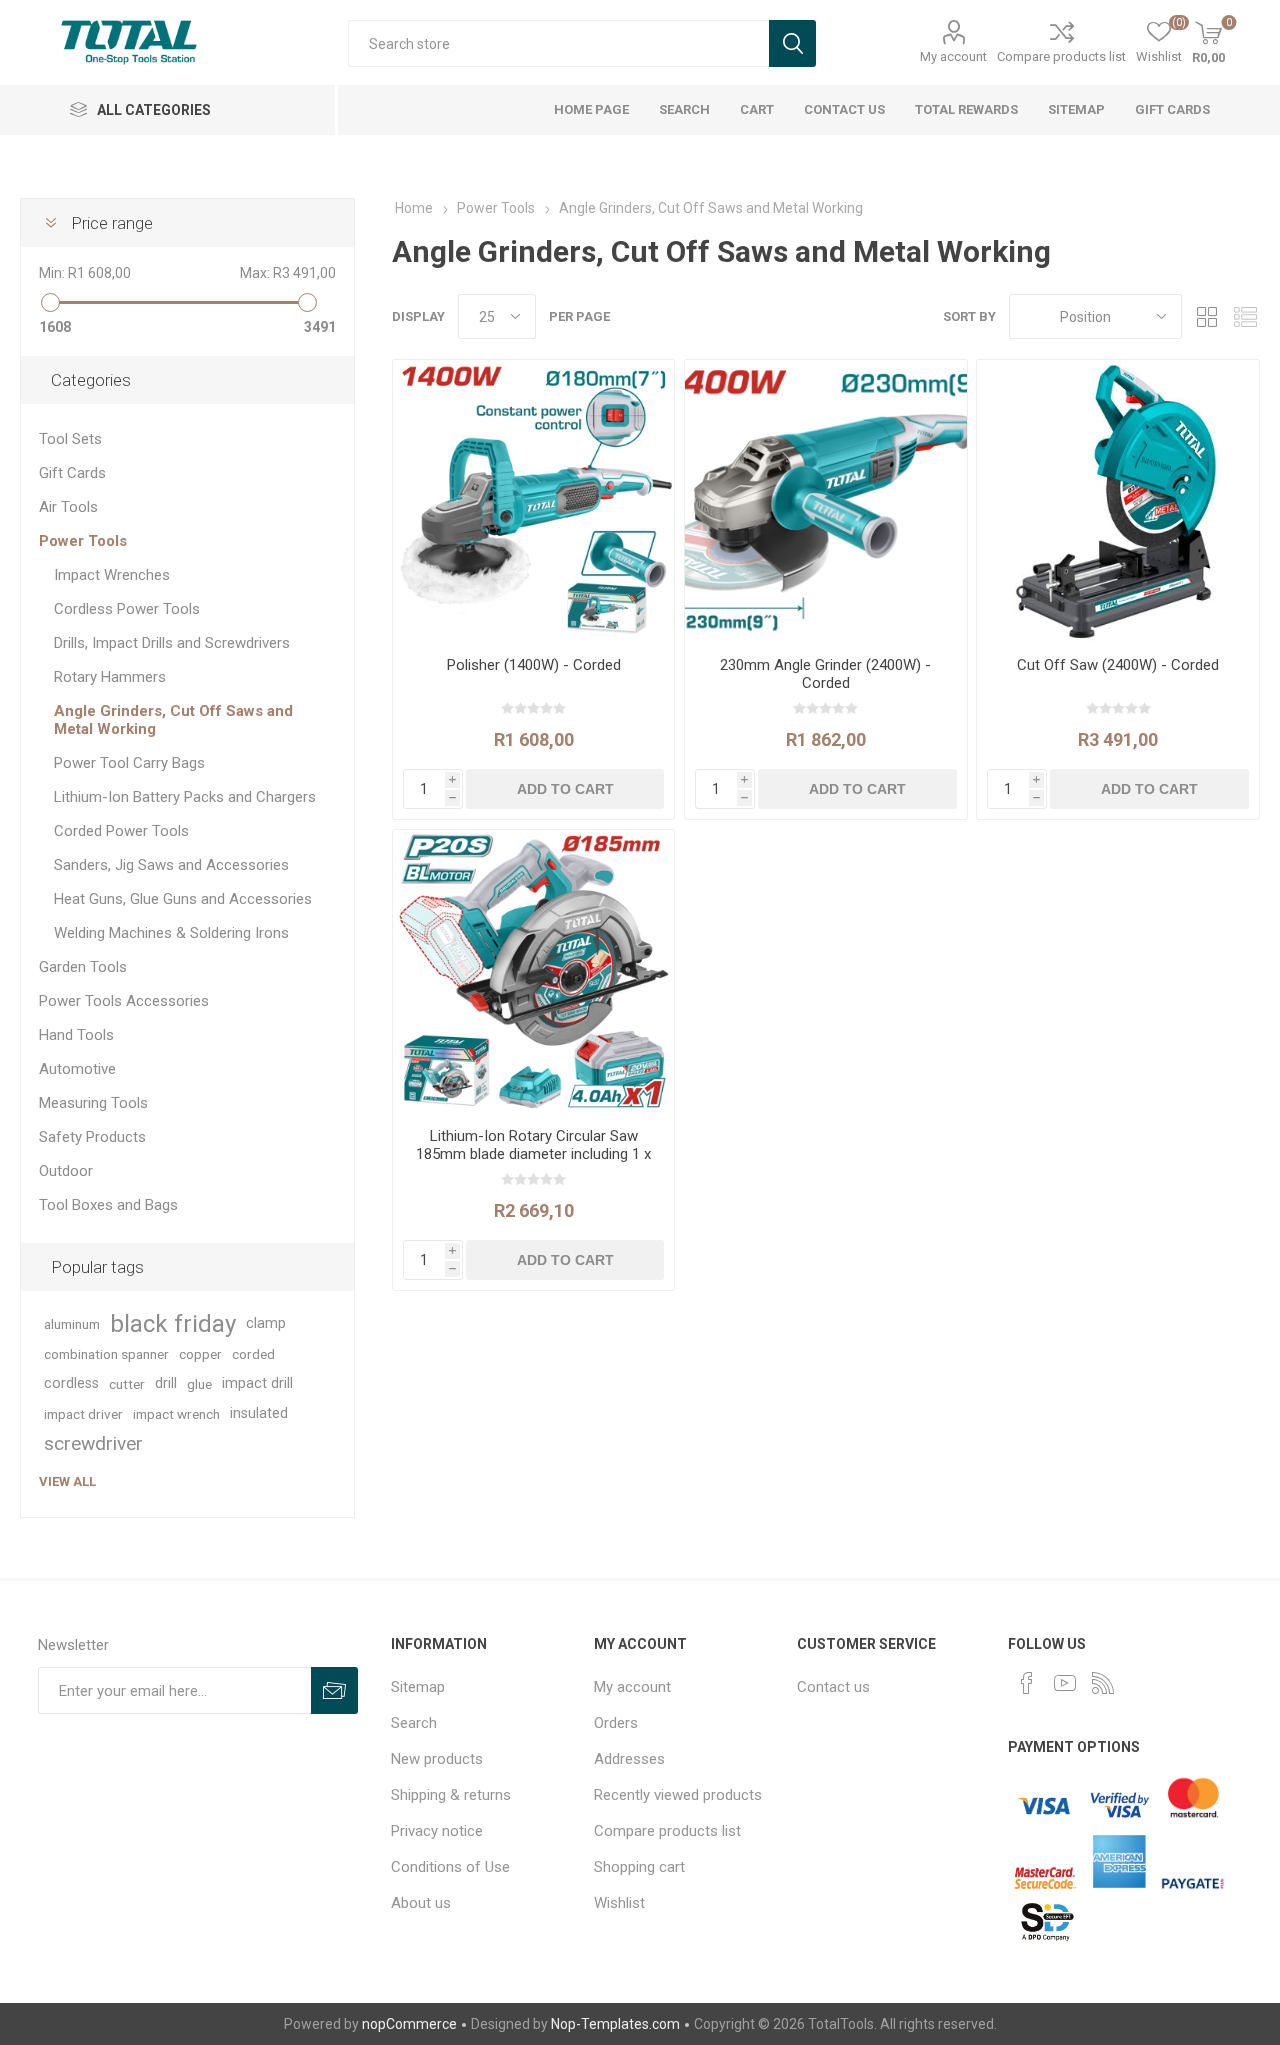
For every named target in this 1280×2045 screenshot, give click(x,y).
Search (414, 1723)
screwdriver (93, 1443)
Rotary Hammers (110, 677)
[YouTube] (1065, 1683)
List (1245, 316)
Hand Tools (76, 1035)
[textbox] (558, 43)
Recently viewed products (678, 1795)
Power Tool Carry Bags (129, 763)
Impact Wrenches (112, 575)
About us (421, 1903)
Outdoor (66, 1171)
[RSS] (1103, 1683)
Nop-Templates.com (615, 2024)
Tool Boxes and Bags (108, 1205)
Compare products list (1061, 56)
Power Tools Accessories (124, 1001)
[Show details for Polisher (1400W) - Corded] (533, 500)
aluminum (72, 1324)
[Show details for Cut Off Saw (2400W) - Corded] (1117, 500)
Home (414, 208)
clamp (266, 1323)
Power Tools (83, 541)
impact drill (257, 1383)
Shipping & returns (451, 1795)
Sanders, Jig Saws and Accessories (171, 865)
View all (67, 1481)
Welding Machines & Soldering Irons (171, 933)
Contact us (833, 1687)
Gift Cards (72, 473)
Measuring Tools (93, 1103)
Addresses (629, 1759)
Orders (616, 1723)
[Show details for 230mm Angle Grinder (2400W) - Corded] (825, 500)
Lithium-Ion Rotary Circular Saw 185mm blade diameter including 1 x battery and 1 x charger (533, 1154)
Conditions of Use (450, 1867)
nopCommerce (409, 2024)
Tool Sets (70, 439)
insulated (259, 1413)
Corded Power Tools (121, 831)
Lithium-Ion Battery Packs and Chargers (185, 797)
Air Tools (68, 507)
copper (200, 1354)
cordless (71, 1383)
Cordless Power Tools (127, 609)
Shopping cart (639, 1867)
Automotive (77, 1069)
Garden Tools (83, 967)
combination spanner (106, 1354)
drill (166, 1383)
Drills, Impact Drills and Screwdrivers (172, 643)
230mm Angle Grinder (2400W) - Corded (825, 674)
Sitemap (418, 1687)
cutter (127, 1384)
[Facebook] (1027, 1683)
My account (953, 56)
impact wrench (176, 1414)
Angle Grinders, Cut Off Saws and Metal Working (173, 720)
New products (437, 1759)
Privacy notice (437, 1831)
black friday (173, 1324)
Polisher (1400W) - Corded (534, 665)
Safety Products (92, 1137)
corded (253, 1354)
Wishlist (619, 1903)
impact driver (83, 1414)
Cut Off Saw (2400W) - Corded (1118, 665)
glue (199, 1384)
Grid (1207, 316)
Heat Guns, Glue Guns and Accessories (183, 899)
